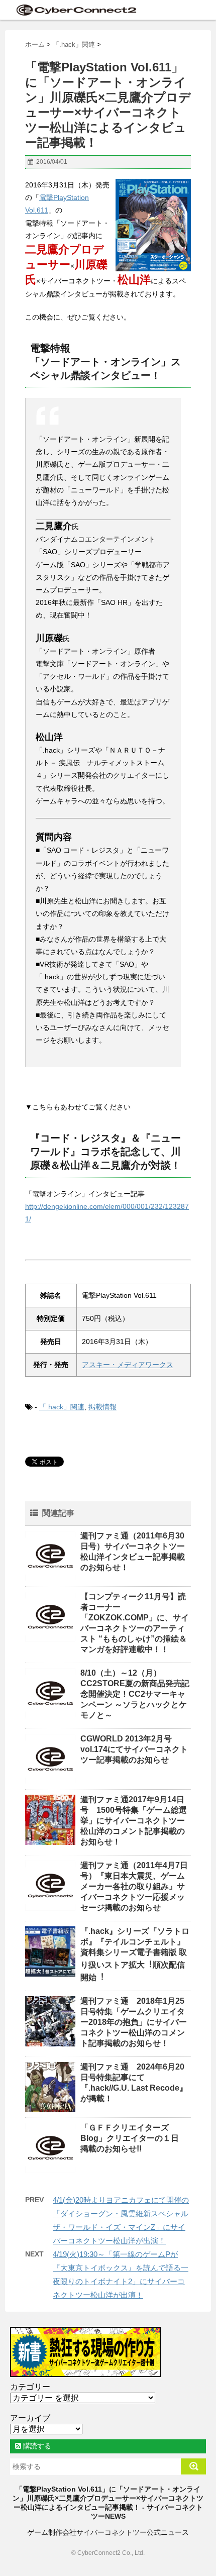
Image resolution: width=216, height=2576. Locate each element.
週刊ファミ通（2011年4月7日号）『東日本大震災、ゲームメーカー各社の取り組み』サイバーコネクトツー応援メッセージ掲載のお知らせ (134, 1886)
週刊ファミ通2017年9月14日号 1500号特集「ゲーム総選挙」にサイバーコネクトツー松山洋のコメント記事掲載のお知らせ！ (134, 1821)
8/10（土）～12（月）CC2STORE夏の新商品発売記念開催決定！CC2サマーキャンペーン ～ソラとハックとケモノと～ (135, 1694)
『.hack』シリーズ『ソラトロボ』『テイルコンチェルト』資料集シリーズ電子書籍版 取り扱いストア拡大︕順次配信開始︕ (135, 1954)
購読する (36, 2446)
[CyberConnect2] (75, 10)
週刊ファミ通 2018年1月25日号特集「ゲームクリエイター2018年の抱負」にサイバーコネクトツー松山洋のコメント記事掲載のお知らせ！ (134, 2022)
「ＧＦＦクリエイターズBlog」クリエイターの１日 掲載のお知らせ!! (134, 2138)
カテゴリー (30, 2387)
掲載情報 (102, 1407)
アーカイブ (30, 2418)
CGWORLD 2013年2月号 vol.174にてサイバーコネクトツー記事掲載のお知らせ (134, 1749)
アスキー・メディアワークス (128, 1365)
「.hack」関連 (62, 1407)
